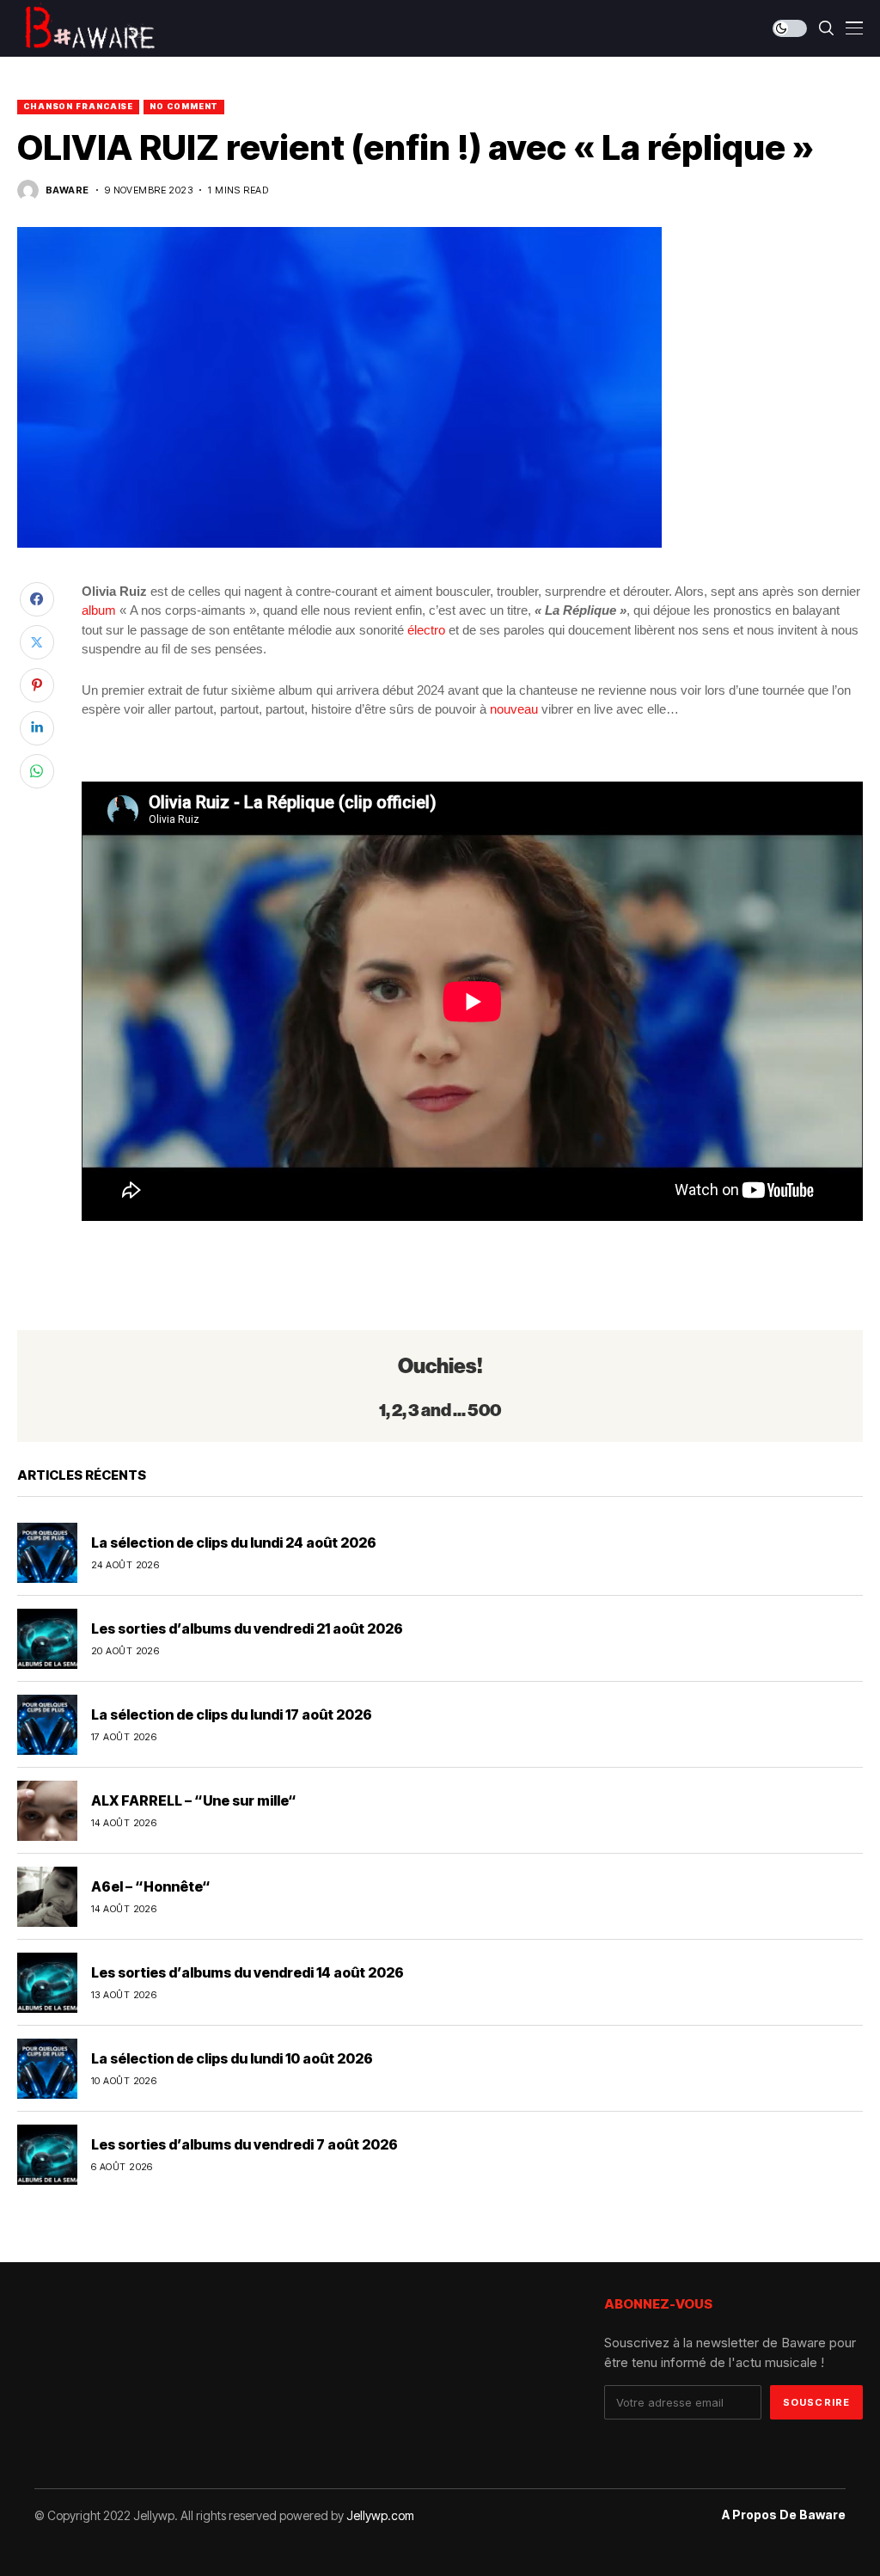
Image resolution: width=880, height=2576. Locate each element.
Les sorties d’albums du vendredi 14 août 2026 (247, 1972)
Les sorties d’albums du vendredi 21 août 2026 (247, 1628)
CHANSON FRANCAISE (78, 106)
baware (67, 190)
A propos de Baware (784, 2515)
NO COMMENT (184, 106)
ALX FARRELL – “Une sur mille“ (194, 1800)
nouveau (514, 709)
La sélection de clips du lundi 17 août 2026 (232, 1714)
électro (426, 630)
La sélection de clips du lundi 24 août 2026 (234, 1543)
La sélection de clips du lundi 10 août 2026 (232, 2058)
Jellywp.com (380, 2515)
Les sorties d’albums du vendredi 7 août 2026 (244, 2144)
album (99, 610)
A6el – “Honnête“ (151, 1886)
